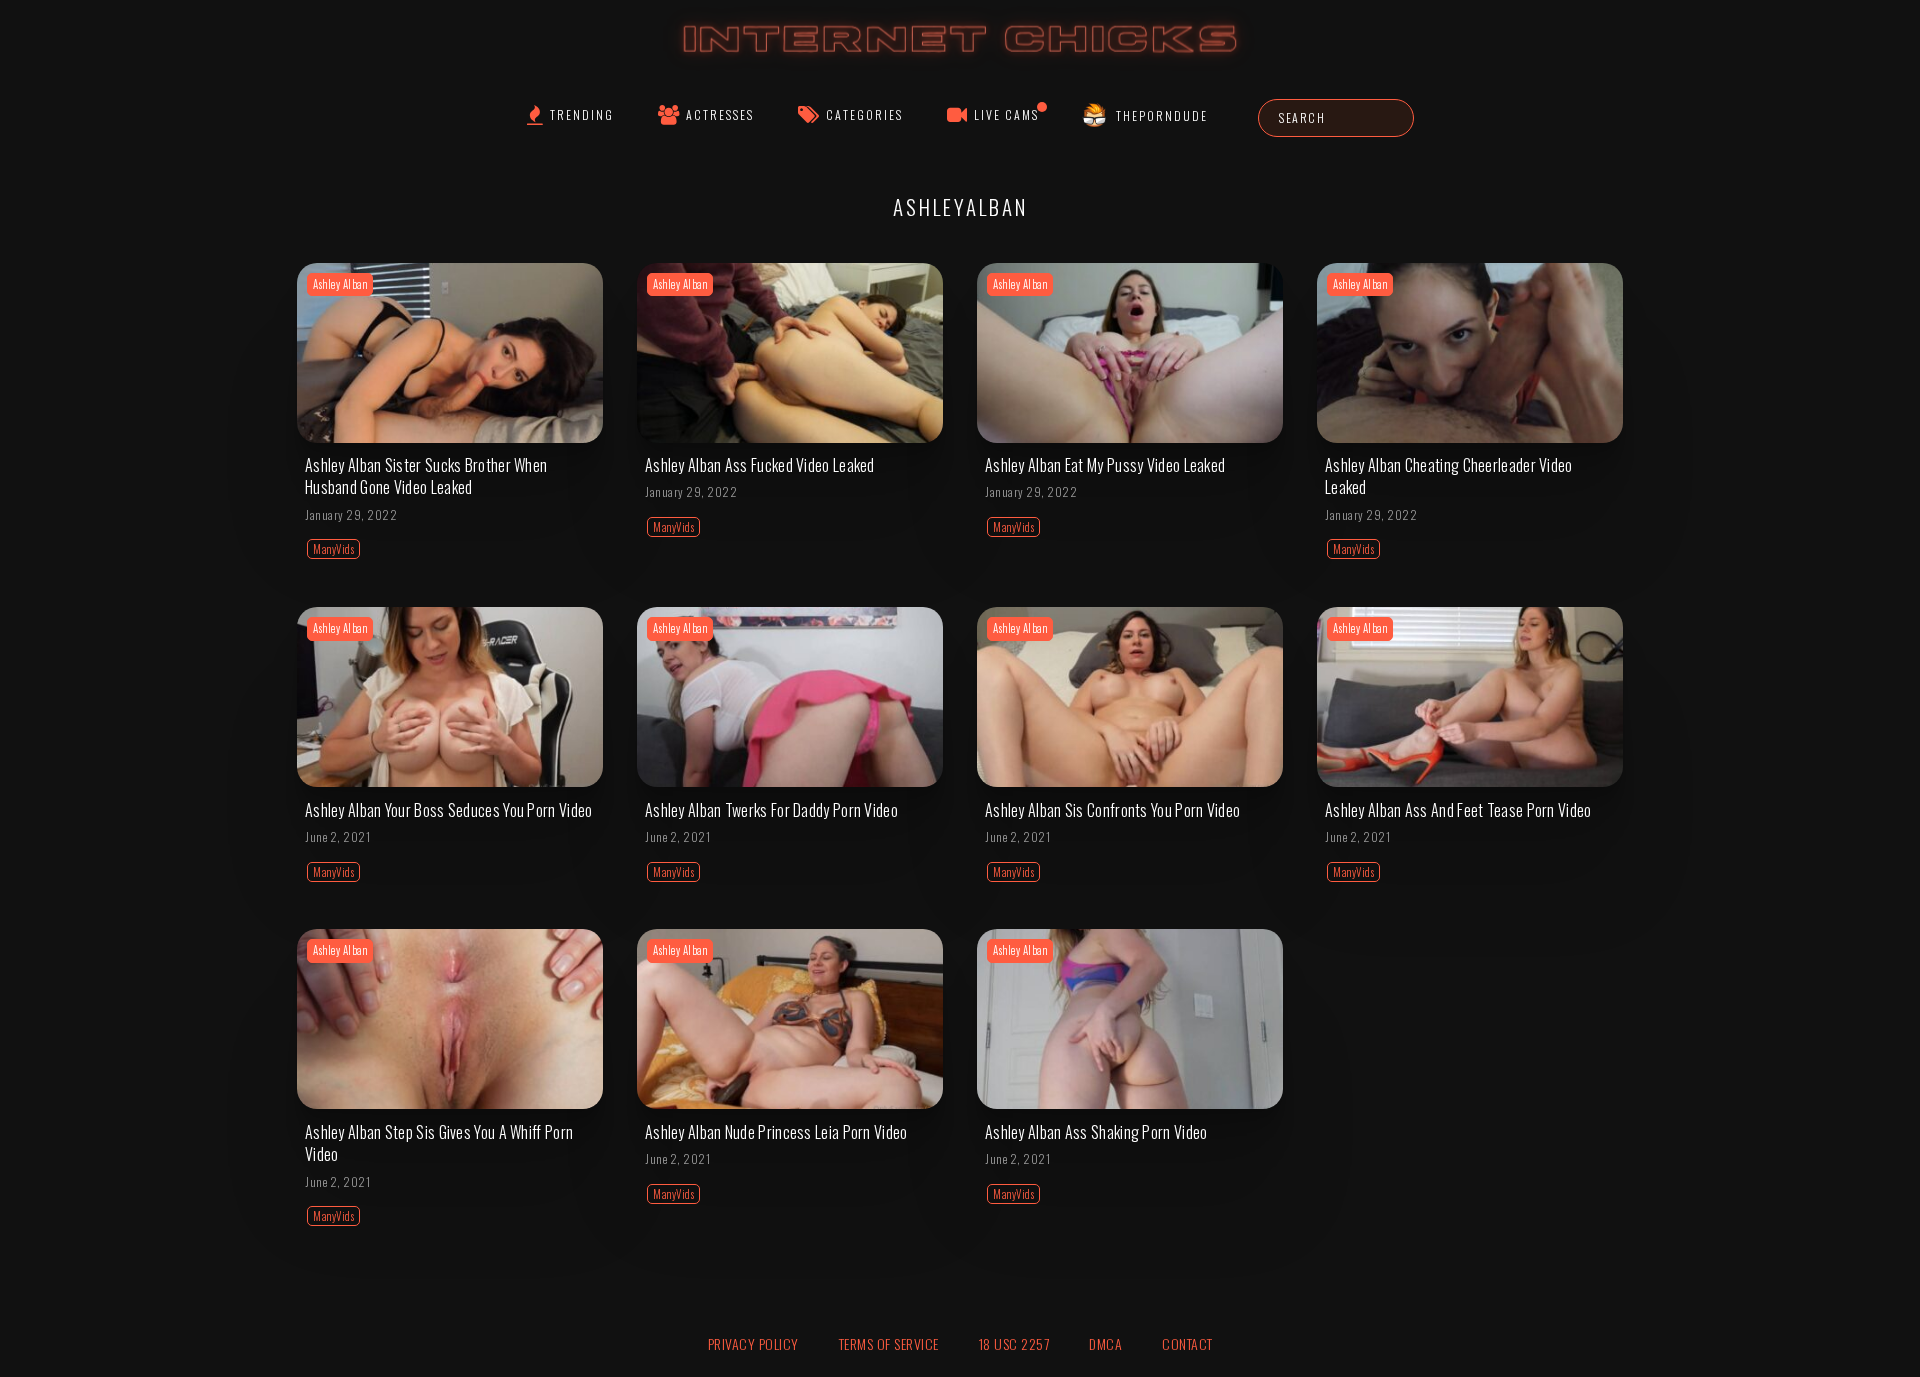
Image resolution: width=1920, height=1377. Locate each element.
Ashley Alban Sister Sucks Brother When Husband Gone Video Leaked (426, 476)
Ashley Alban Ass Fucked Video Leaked (760, 465)
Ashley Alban (340, 284)
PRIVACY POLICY (753, 1343)
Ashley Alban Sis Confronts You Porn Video (1112, 810)
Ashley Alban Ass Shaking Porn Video (1096, 1132)
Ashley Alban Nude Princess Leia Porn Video (776, 1132)
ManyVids (333, 549)
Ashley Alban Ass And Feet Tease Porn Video (1458, 810)
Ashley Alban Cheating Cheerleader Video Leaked (1449, 476)
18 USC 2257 (1014, 1343)
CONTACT (1187, 1343)
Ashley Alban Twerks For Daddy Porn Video (771, 810)
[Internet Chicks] (960, 58)
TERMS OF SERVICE (889, 1343)
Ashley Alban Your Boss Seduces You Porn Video (449, 810)
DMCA (1105, 1343)
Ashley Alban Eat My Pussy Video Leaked (1105, 465)
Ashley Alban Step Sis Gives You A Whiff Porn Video (439, 1143)
